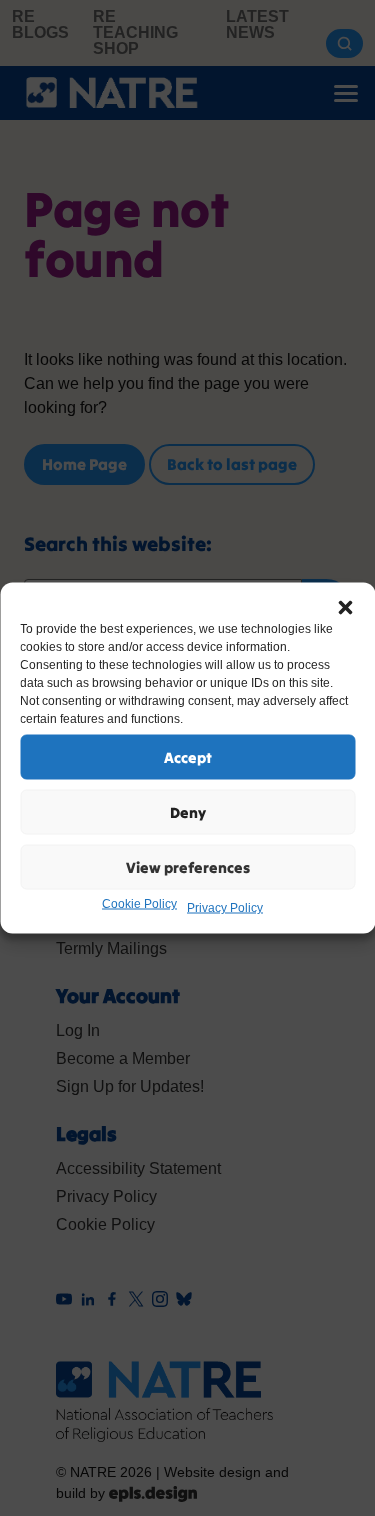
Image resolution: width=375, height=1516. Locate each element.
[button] (345, 608)
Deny (188, 811)
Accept (188, 756)
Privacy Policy (225, 908)
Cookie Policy (139, 904)
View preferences (188, 866)
